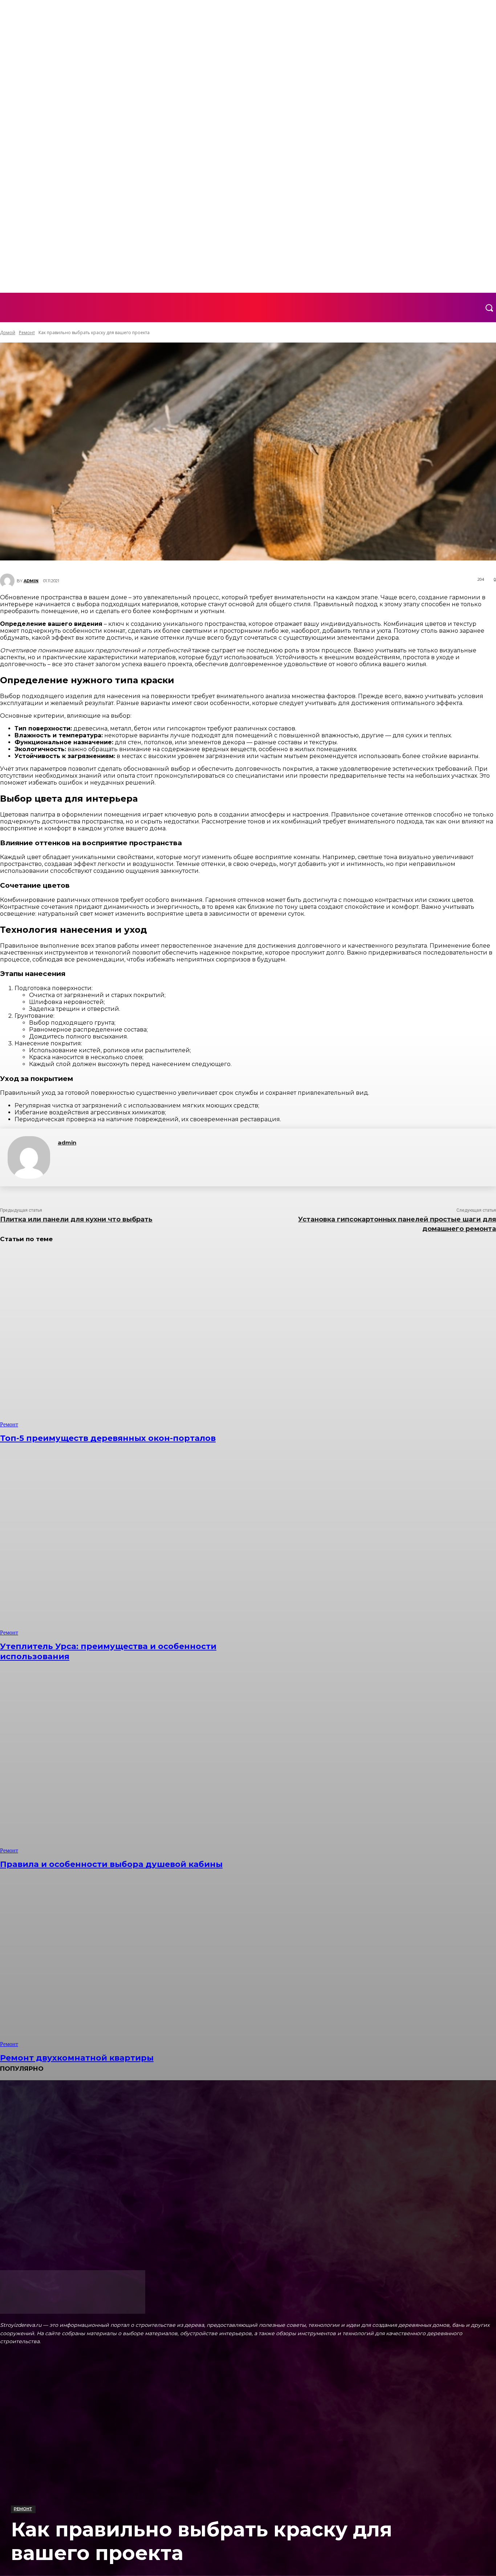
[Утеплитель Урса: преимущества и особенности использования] (127, 1547)
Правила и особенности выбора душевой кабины (111, 1864)
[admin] (29, 1157)
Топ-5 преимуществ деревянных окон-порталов (108, 1438)
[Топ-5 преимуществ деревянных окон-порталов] (127, 1339)
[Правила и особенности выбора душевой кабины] (127, 1765)
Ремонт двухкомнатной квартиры (77, 2058)
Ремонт (23, 2509)
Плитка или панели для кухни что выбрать (76, 1219)
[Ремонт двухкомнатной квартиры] (127, 1959)
